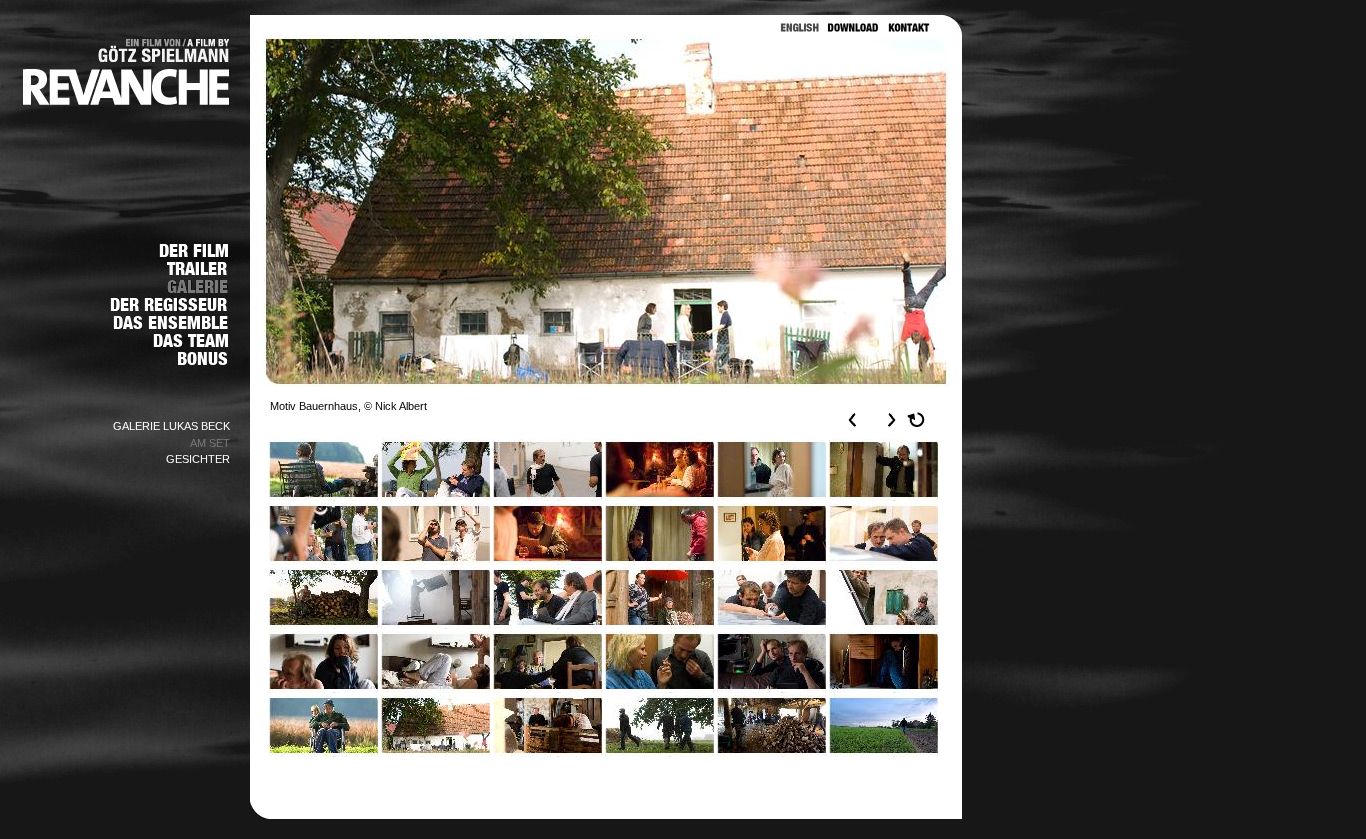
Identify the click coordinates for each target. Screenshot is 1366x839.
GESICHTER (198, 459)
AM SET (210, 443)
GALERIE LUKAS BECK (171, 426)
